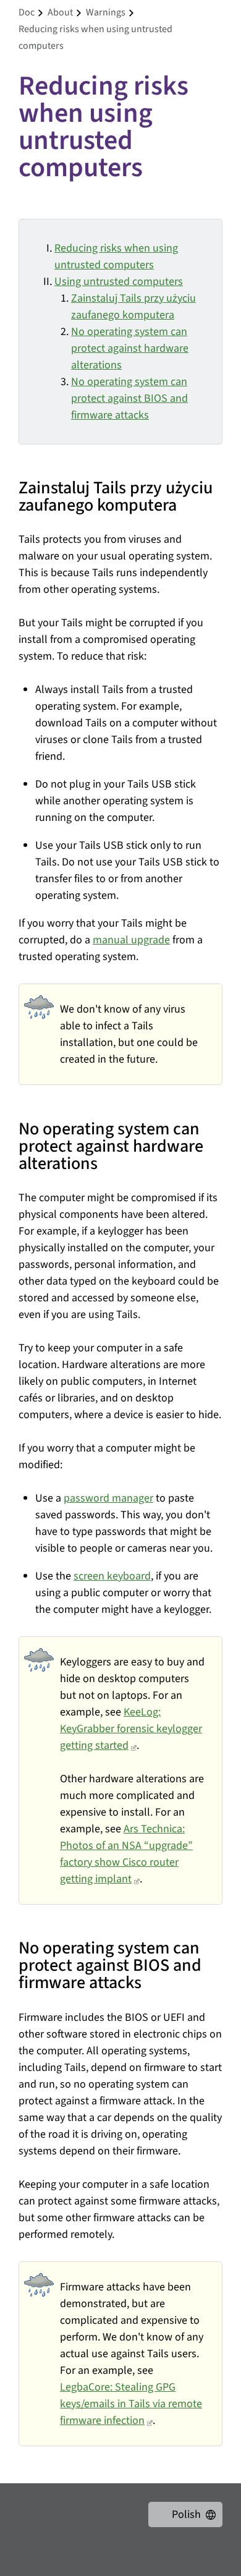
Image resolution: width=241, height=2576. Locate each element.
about (60, 12)
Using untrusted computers (119, 282)
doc (27, 12)
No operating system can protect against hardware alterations (130, 348)
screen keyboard (112, 1576)
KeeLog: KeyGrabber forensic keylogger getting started (131, 1729)
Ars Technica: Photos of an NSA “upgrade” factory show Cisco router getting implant (126, 1854)
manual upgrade (131, 940)
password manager (108, 1498)
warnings (106, 12)
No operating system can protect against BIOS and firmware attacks (129, 398)
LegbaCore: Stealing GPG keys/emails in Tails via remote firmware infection (131, 2404)
